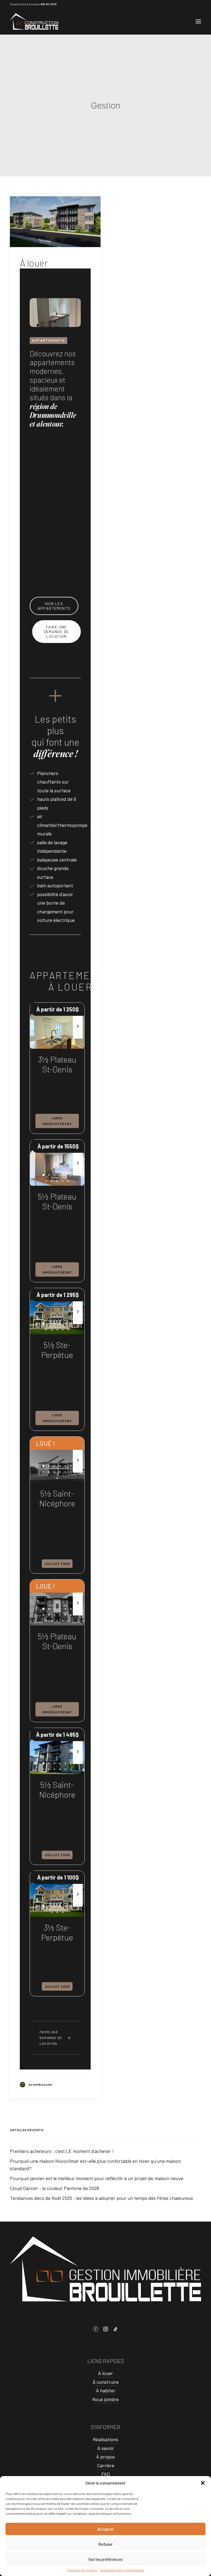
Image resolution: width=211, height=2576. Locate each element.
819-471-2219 (48, 4)
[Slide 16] (63, 1621)
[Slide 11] (68, 1181)
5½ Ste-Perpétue (57, 1350)
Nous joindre (105, 2399)
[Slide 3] (54, 1038)
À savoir (106, 2448)
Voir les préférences (105, 2559)
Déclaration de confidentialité (122, 2570)
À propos (105, 2457)
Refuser (105, 2544)
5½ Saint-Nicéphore (57, 1498)
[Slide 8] (54, 1044)
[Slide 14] (52, 1621)
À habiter (106, 2390)
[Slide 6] (71, 1038)
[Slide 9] (60, 1044)
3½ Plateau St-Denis (57, 1064)
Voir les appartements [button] (54, 606)
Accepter (105, 2529)
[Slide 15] (57, 1621)
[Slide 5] (65, 1038)
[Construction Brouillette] (34, 21)
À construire (106, 2382)
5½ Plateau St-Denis (57, 1201)
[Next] (78, 1038)
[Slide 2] (49, 1038)
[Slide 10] (65, 1044)
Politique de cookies (82, 2570)
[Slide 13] (57, 1478)
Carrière (106, 2465)
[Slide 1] (43, 1038)
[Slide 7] (49, 1044)
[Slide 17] (68, 1621)
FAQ (106, 2474)
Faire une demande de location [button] (57, 632)
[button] (203, 2483)
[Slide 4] (60, 1038)
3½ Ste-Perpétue (57, 1932)
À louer (34, 263)
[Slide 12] (71, 1472)
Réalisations (105, 2439)
